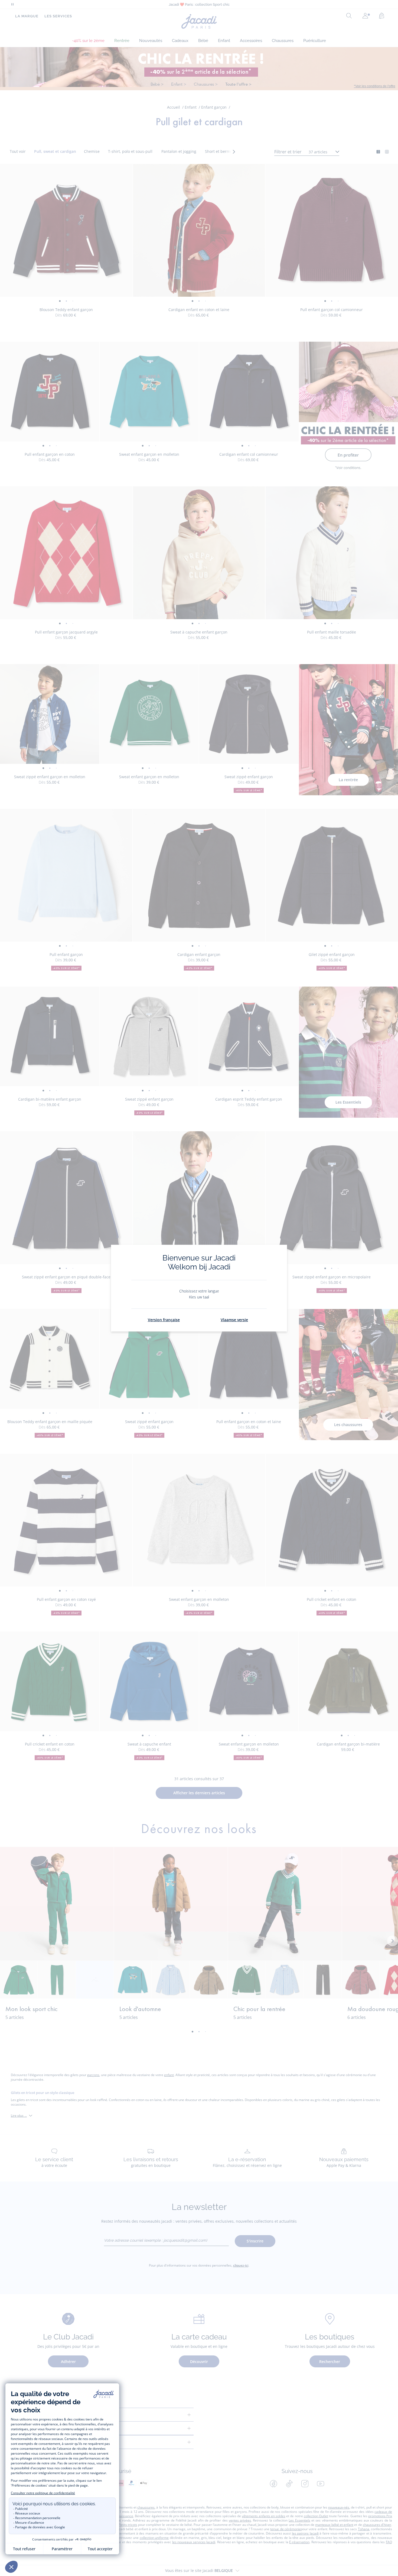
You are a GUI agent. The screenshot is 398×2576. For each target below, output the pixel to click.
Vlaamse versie (234, 1320)
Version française (164, 1320)
